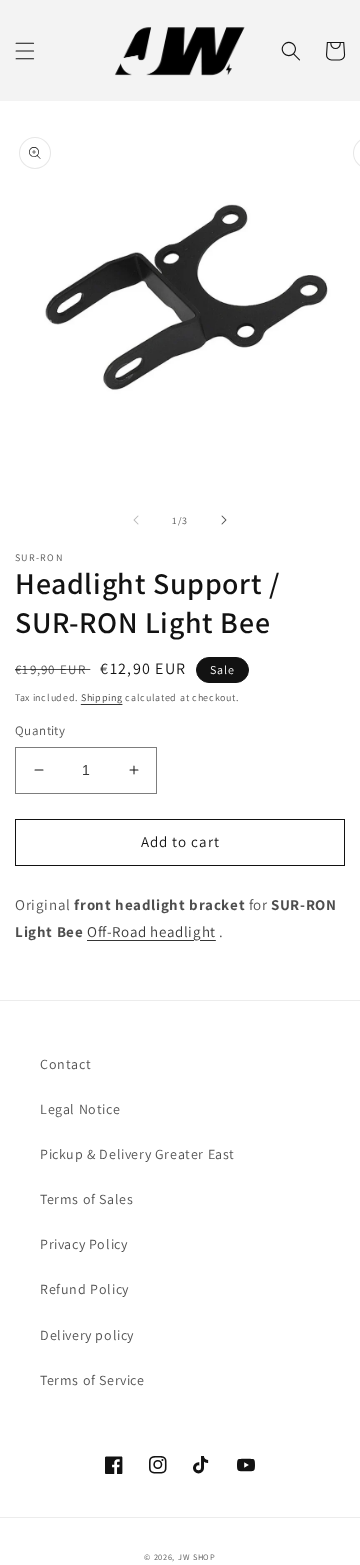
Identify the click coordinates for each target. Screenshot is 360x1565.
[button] (25, 51)
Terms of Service (92, 1380)
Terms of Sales (86, 1199)
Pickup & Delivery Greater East (137, 1154)
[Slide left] (136, 520)
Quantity (40, 730)
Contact (65, 1064)
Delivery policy (87, 1335)
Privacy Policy (83, 1244)
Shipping (102, 697)
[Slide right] (224, 520)
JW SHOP (197, 1556)
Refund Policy (84, 1289)
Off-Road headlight (151, 931)
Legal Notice (80, 1109)
